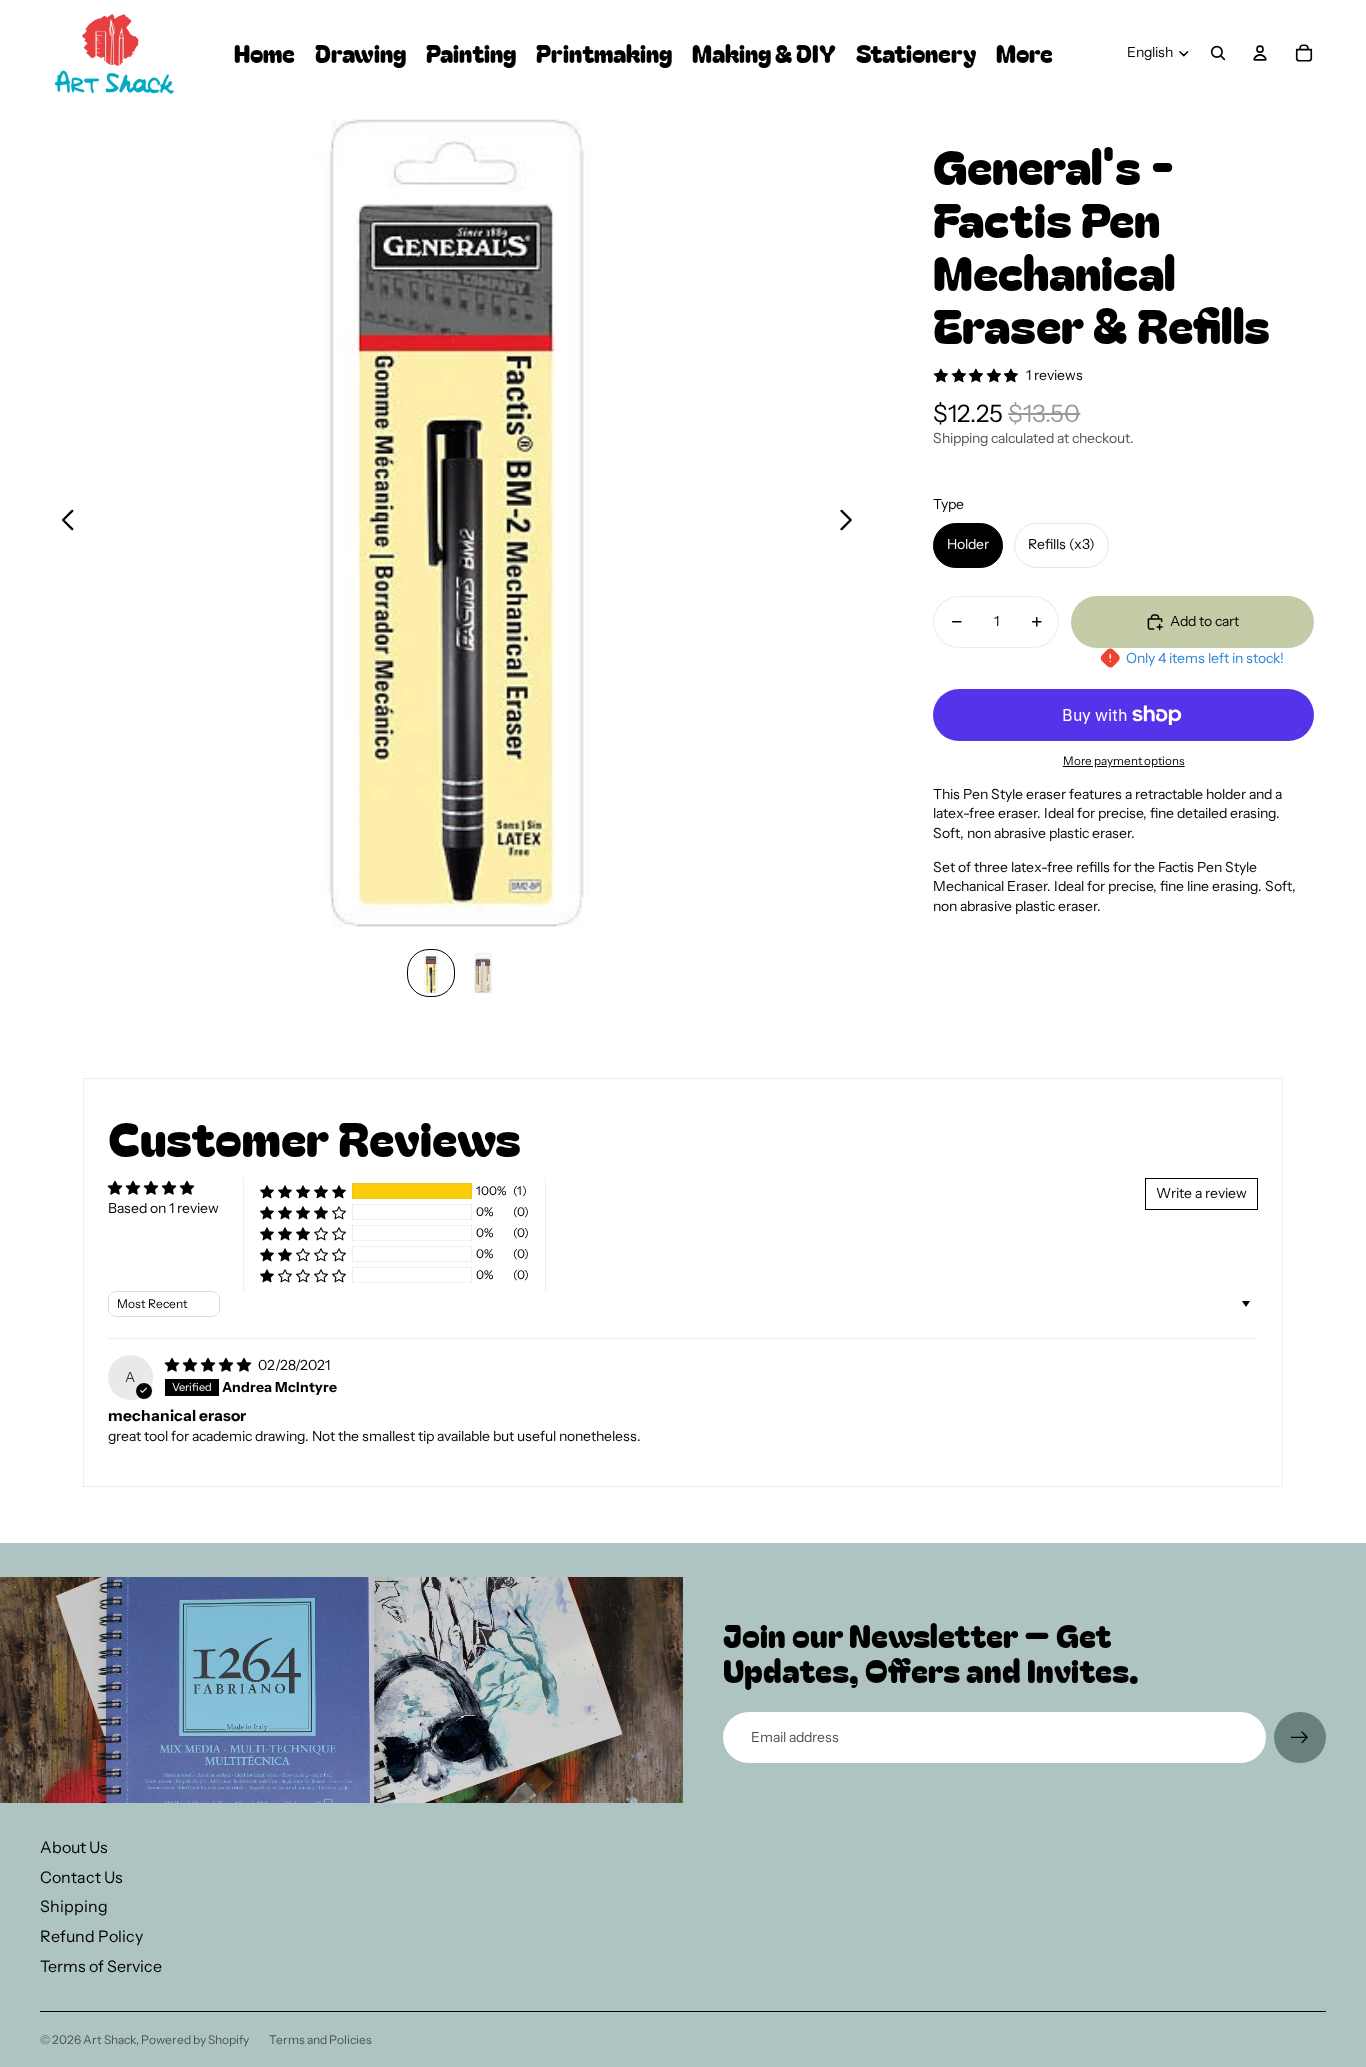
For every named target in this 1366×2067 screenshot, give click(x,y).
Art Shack (109, 2039)
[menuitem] (1024, 53)
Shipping (74, 1906)
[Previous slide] (62, 523)
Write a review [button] (1201, 1193)
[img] (209, 1365)
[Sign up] (1300, 1738)
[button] (303, 1191)
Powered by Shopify (195, 2039)
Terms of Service (101, 1966)
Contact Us (81, 1877)
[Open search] (1218, 53)
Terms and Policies (320, 2039)
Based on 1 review (163, 1208)
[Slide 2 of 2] (483, 973)
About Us (74, 1847)
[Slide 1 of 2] (431, 973)
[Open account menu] (1260, 53)
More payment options (1124, 761)
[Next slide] (851, 523)
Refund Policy (91, 1936)
